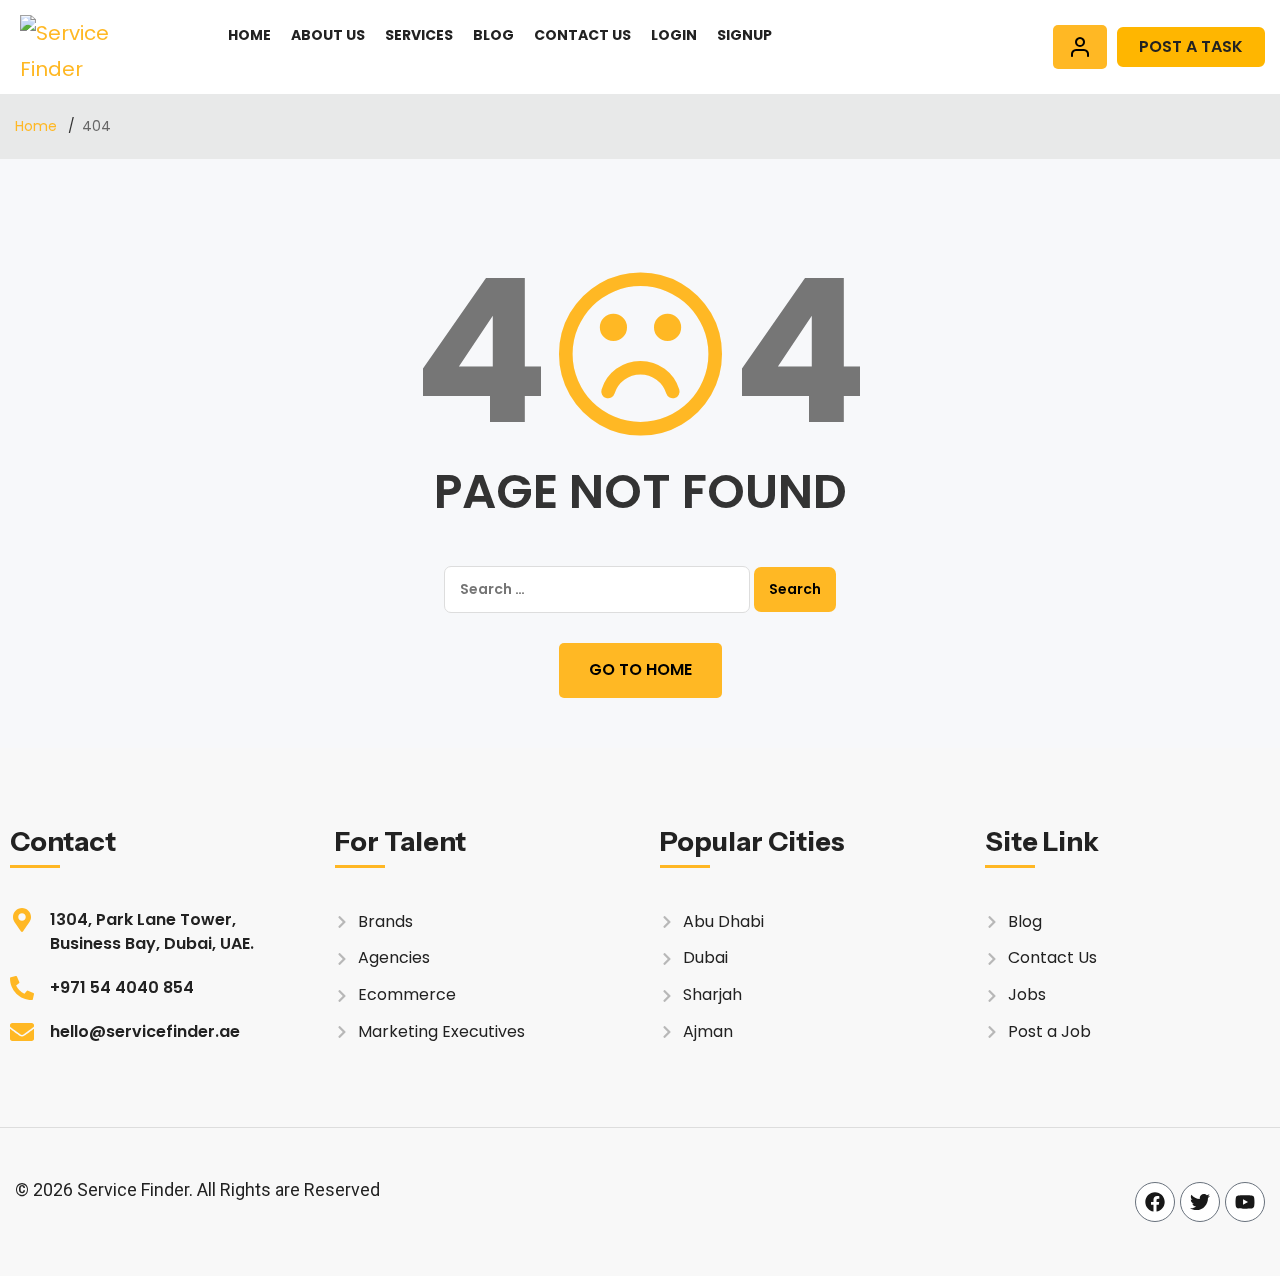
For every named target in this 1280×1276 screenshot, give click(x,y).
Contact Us (582, 35)
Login (674, 35)
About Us (328, 35)
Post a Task (1191, 46)
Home (249, 35)
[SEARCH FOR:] (597, 589)
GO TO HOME (640, 669)
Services (419, 35)
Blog (493, 35)
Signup (744, 35)
